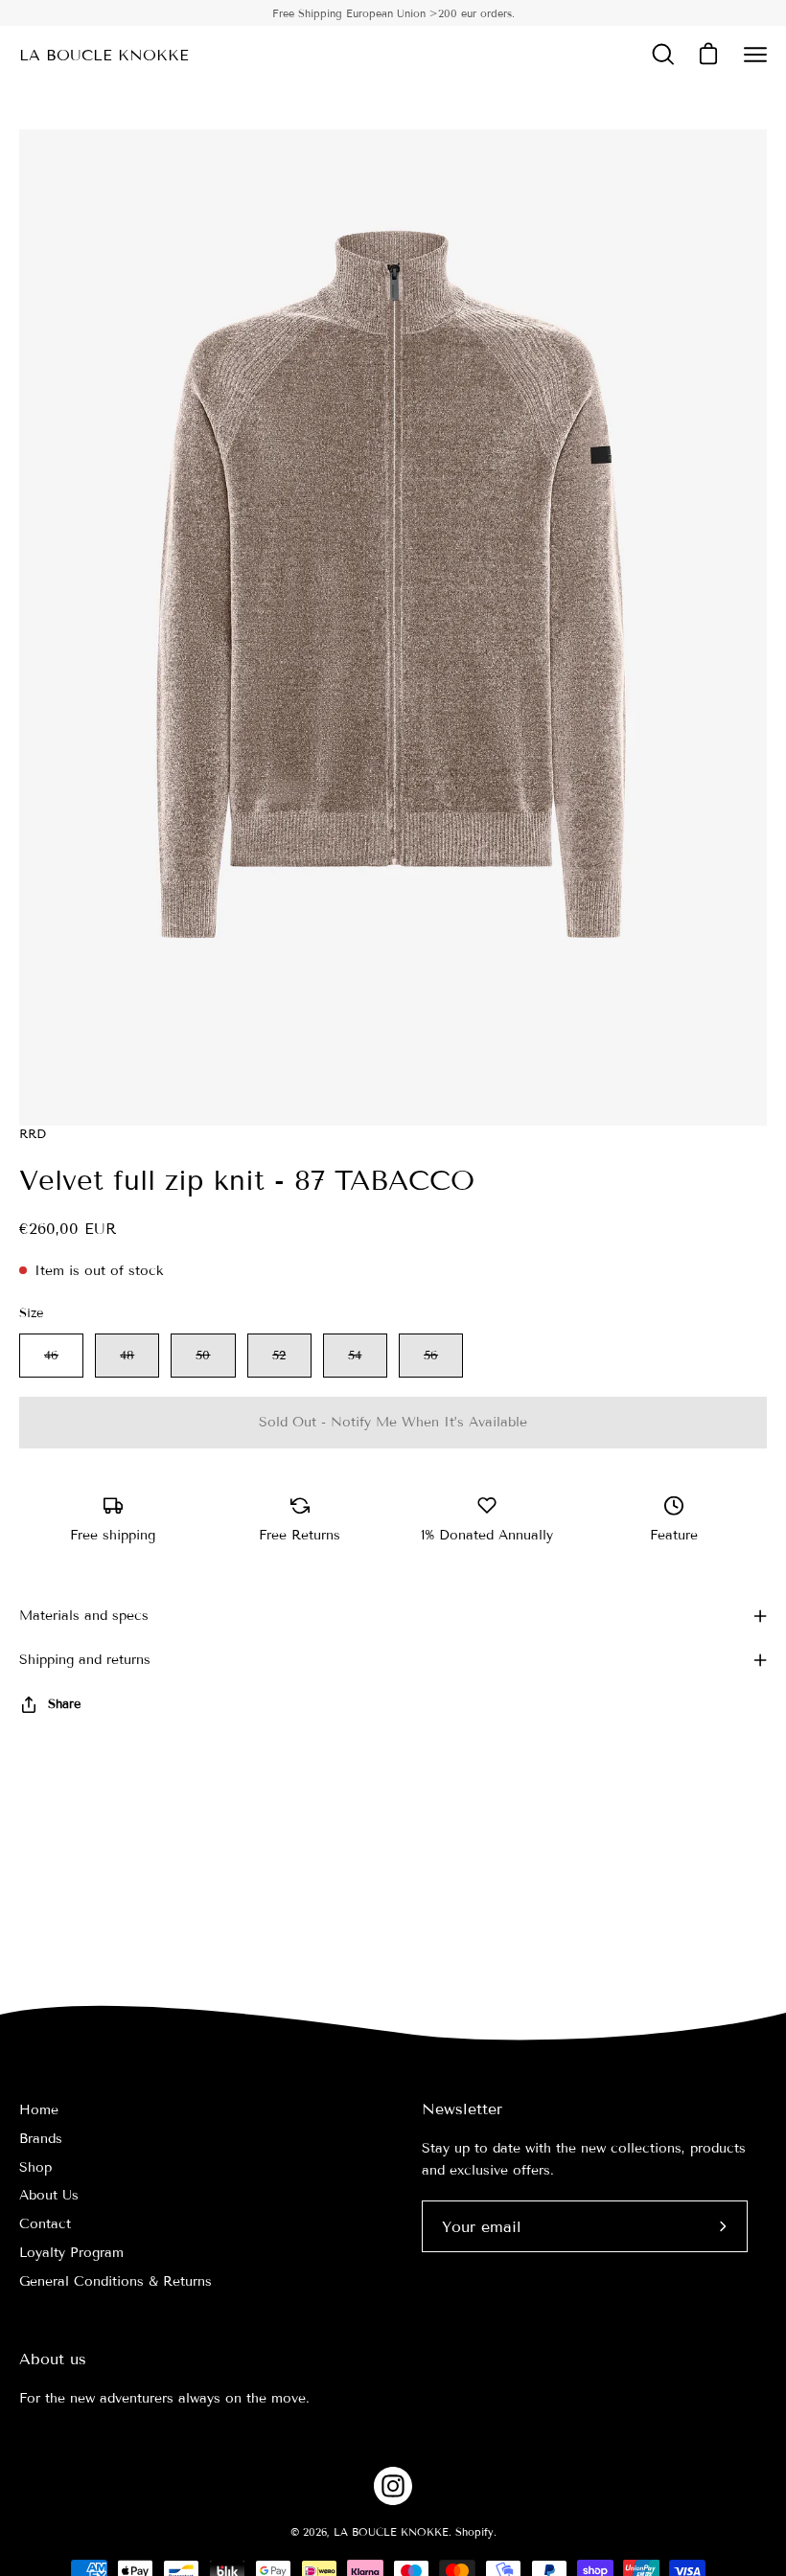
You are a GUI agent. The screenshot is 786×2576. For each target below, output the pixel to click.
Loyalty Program (71, 2253)
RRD (33, 1134)
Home (39, 2110)
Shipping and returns (85, 1660)
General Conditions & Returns (116, 2281)
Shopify (474, 2532)
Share (64, 1704)
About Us (49, 2195)
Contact (45, 2224)
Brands (41, 2139)
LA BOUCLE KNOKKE (104, 55)
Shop (35, 2167)
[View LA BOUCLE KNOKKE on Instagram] (393, 2486)
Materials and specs (84, 1616)
